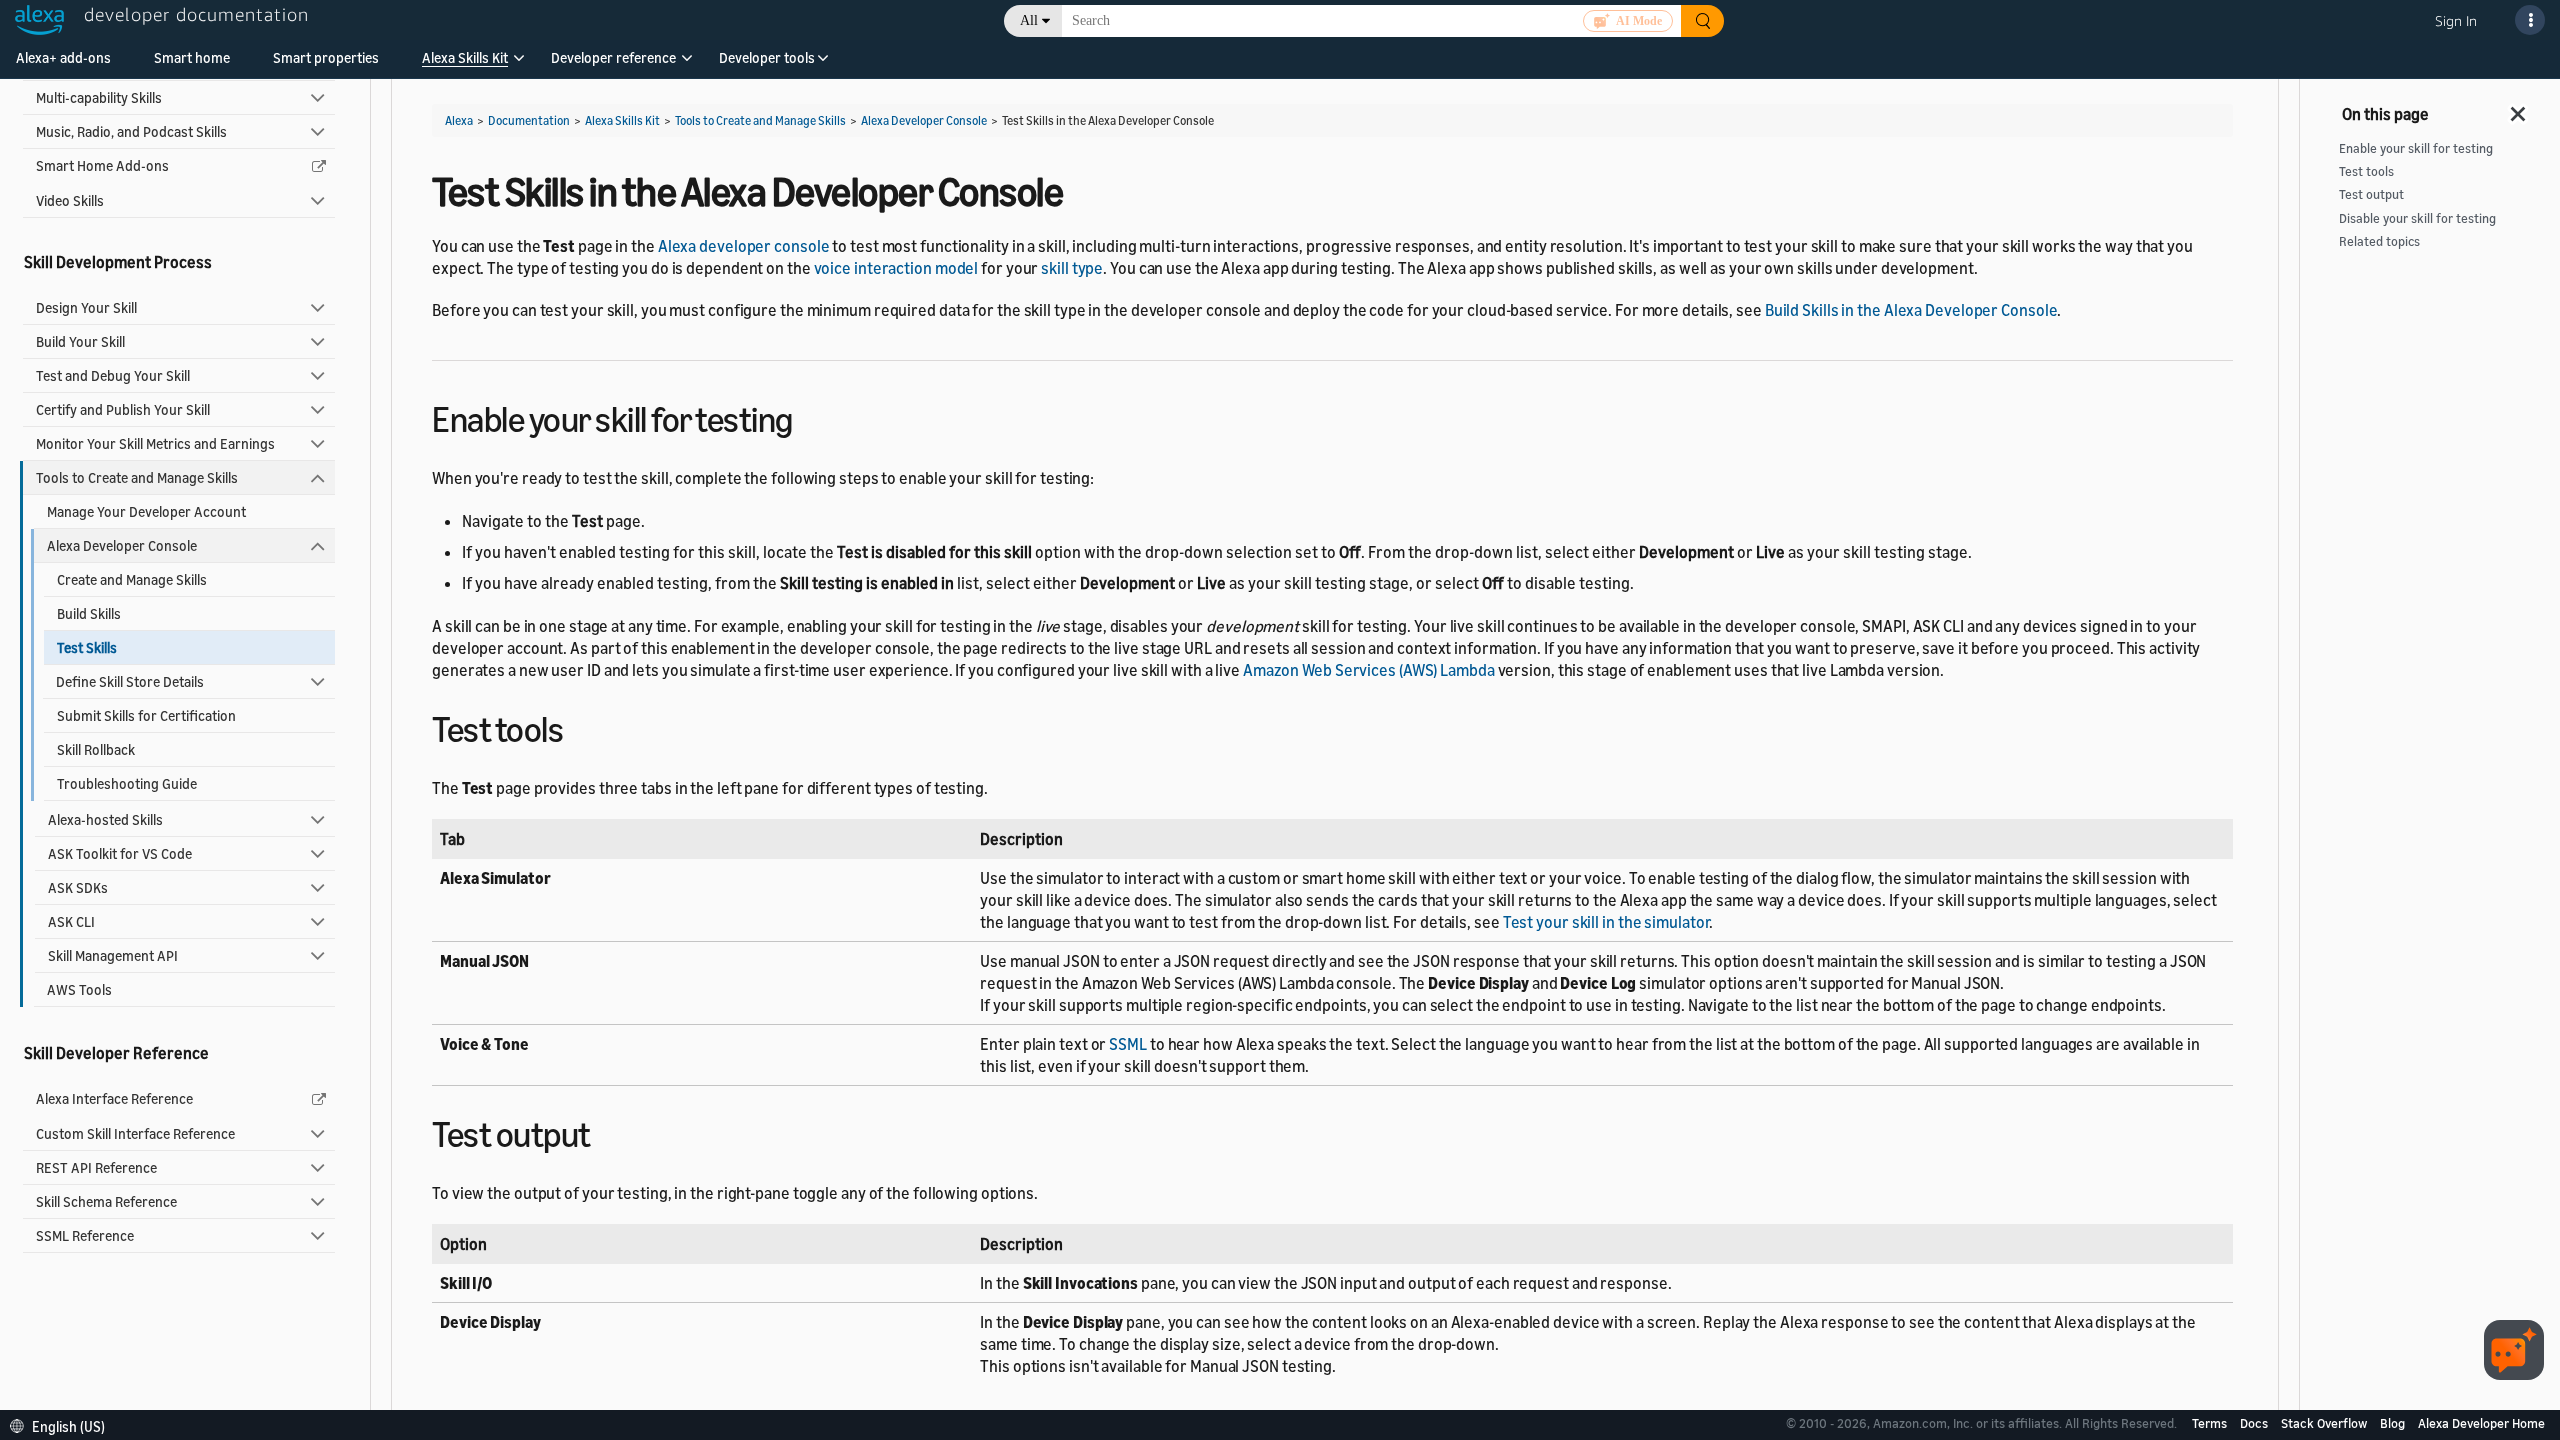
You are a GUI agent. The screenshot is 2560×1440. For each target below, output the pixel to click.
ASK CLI (71, 921)
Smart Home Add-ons (102, 165)
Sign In (2456, 20)
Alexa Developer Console (122, 545)
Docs (2255, 1423)
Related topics (2379, 241)
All (1029, 20)
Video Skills (70, 200)
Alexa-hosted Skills (105, 819)
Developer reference (613, 57)
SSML (1128, 1044)
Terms (2211, 1423)
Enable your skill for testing (2416, 148)
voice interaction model (896, 268)
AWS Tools (79, 989)
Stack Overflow (2325, 1423)
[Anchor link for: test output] (608, 1131)
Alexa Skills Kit (465, 57)
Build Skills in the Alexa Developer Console (1911, 310)
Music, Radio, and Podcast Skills (131, 131)
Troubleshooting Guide (127, 783)
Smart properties (326, 57)
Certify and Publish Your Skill (123, 409)
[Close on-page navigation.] (2519, 108)
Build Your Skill (80, 341)
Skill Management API (113, 955)
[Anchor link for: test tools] (580, 726)
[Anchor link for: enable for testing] (810, 416)
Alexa (459, 120)
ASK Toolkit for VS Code (120, 853)
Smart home (192, 57)
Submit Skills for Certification (146, 715)
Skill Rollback (96, 749)
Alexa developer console (744, 246)
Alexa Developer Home (2481, 1423)
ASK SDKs (78, 887)
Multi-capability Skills (99, 97)
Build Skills (89, 613)
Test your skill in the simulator (1606, 922)
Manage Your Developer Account (146, 511)
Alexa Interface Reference (114, 1098)
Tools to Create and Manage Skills (137, 477)
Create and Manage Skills (132, 579)
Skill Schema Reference (106, 1201)
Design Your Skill (86, 307)
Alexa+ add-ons (63, 57)
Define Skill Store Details (130, 681)
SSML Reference (85, 1235)
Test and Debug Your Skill (113, 375)
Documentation (529, 120)
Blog (2394, 1423)
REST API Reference (96, 1167)
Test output (2371, 194)
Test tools (2366, 171)
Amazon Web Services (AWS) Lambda (1369, 670)
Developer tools (767, 57)
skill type (1072, 268)
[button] (465, 64)
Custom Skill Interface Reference (135, 1133)
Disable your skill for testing (2417, 218)
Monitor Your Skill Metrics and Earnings (155, 443)
